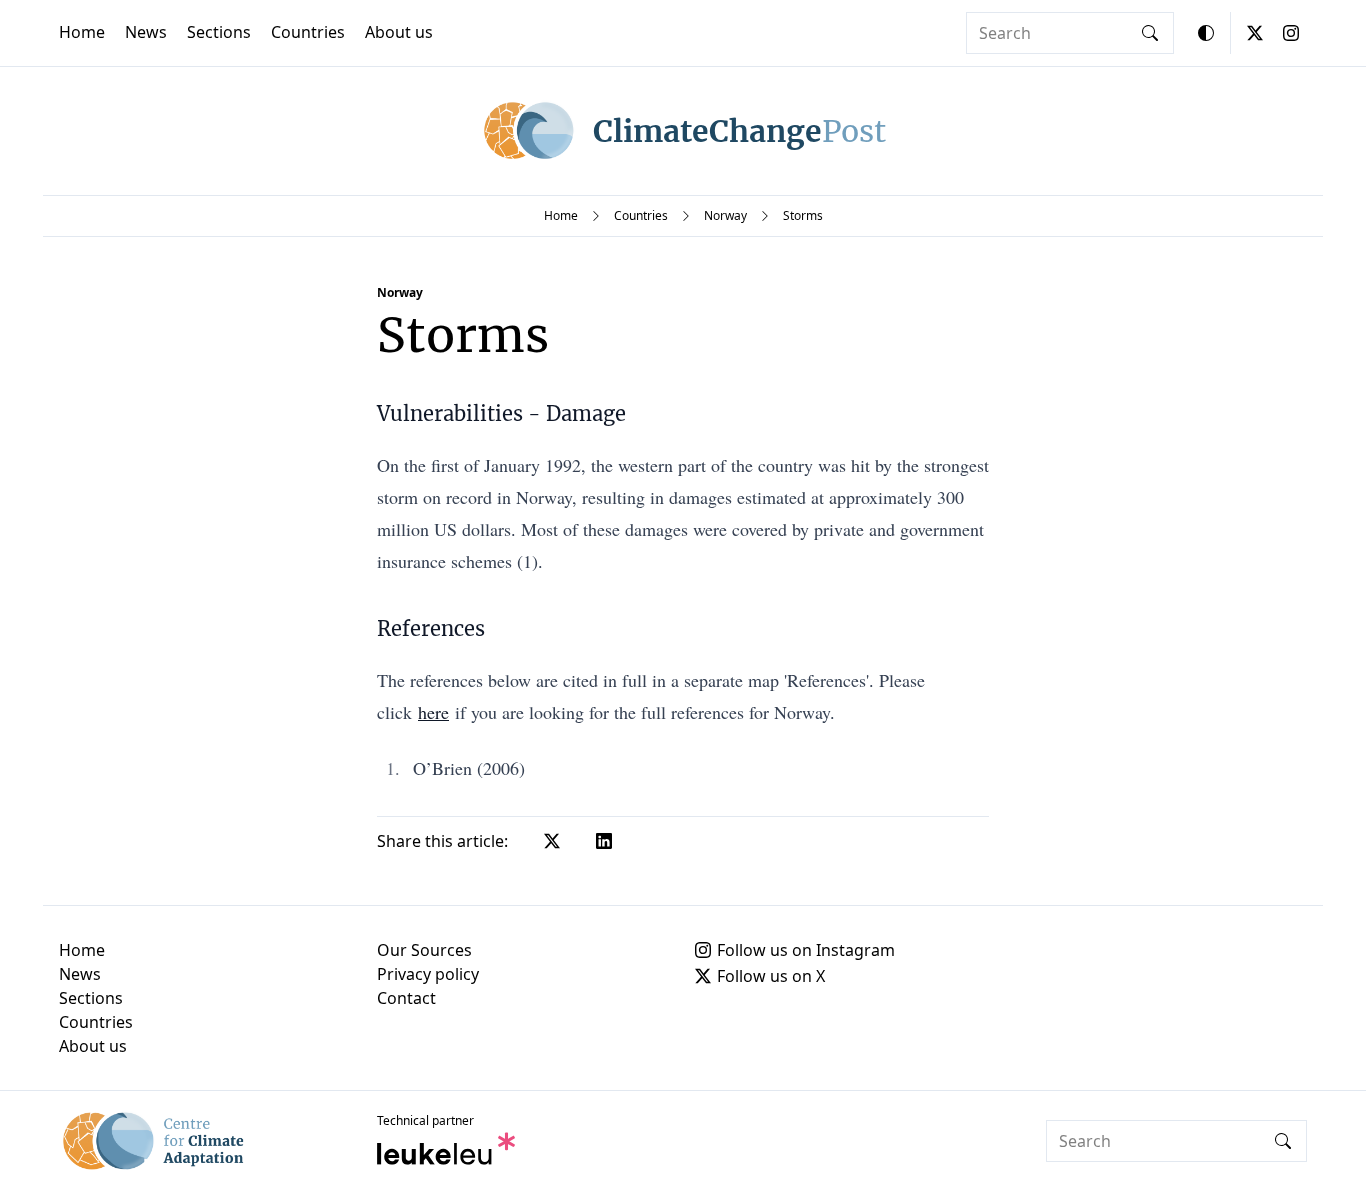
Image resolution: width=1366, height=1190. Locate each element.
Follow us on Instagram (806, 950)
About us (399, 32)
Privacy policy (428, 974)
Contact (406, 998)
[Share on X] (552, 841)
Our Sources (424, 950)
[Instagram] (1291, 33)
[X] (1255, 33)
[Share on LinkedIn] (604, 841)
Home (82, 32)
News (146, 32)
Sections (219, 32)
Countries (308, 32)
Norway (725, 215)
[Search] (1150, 33)
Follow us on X (771, 976)
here (433, 712)
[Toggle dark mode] (1206, 33)
